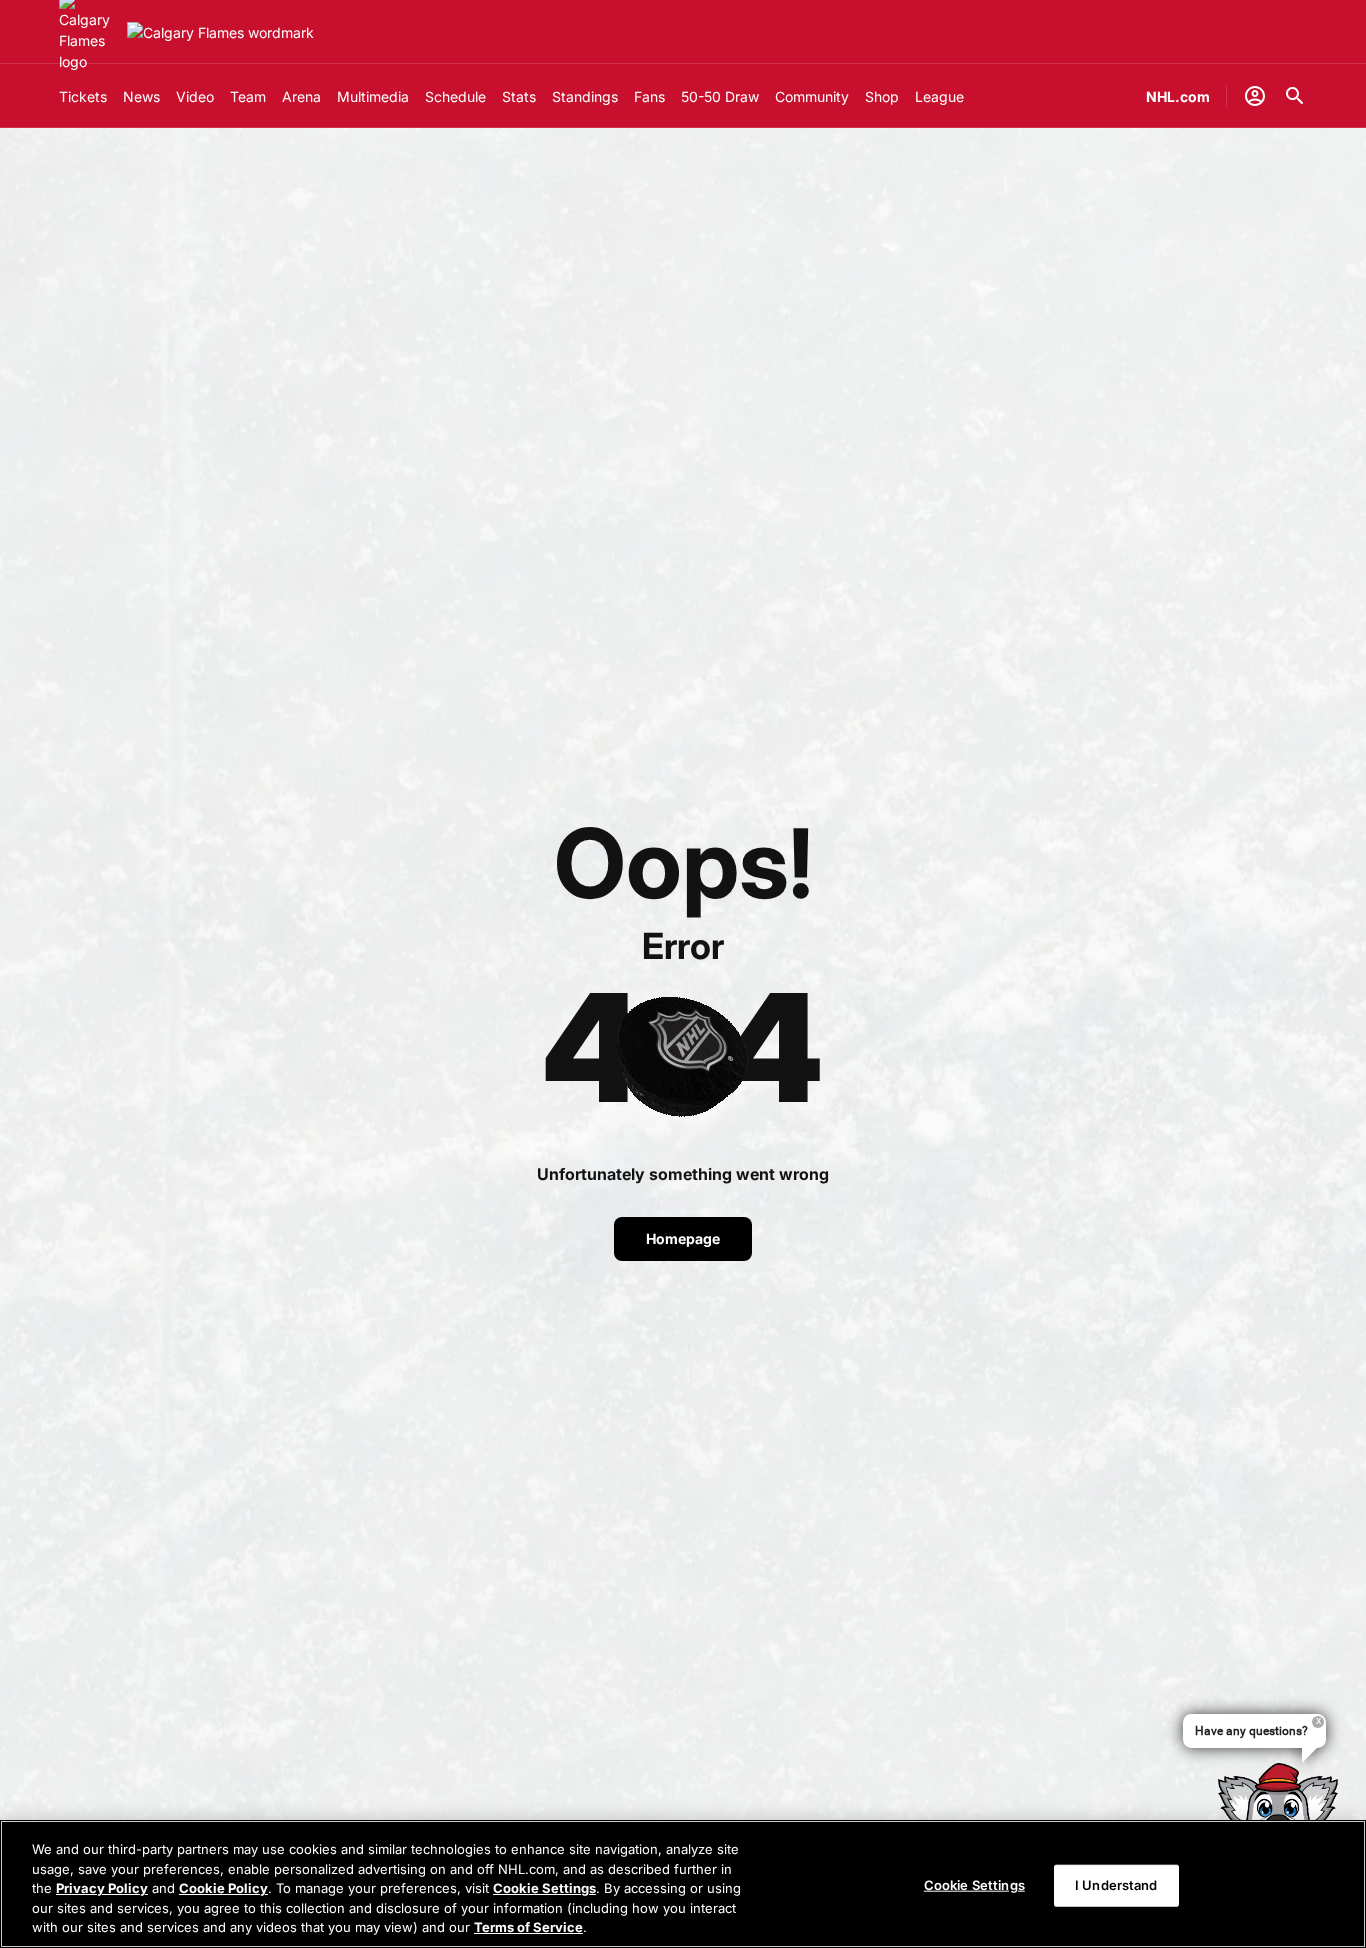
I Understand (1116, 1885)
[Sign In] (1255, 96)
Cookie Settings (544, 1888)
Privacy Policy (102, 1888)
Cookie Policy (223, 1888)
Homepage (683, 1238)
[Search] (1295, 96)
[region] (683, 1884)
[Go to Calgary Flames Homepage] (220, 32)
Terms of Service (528, 1927)
